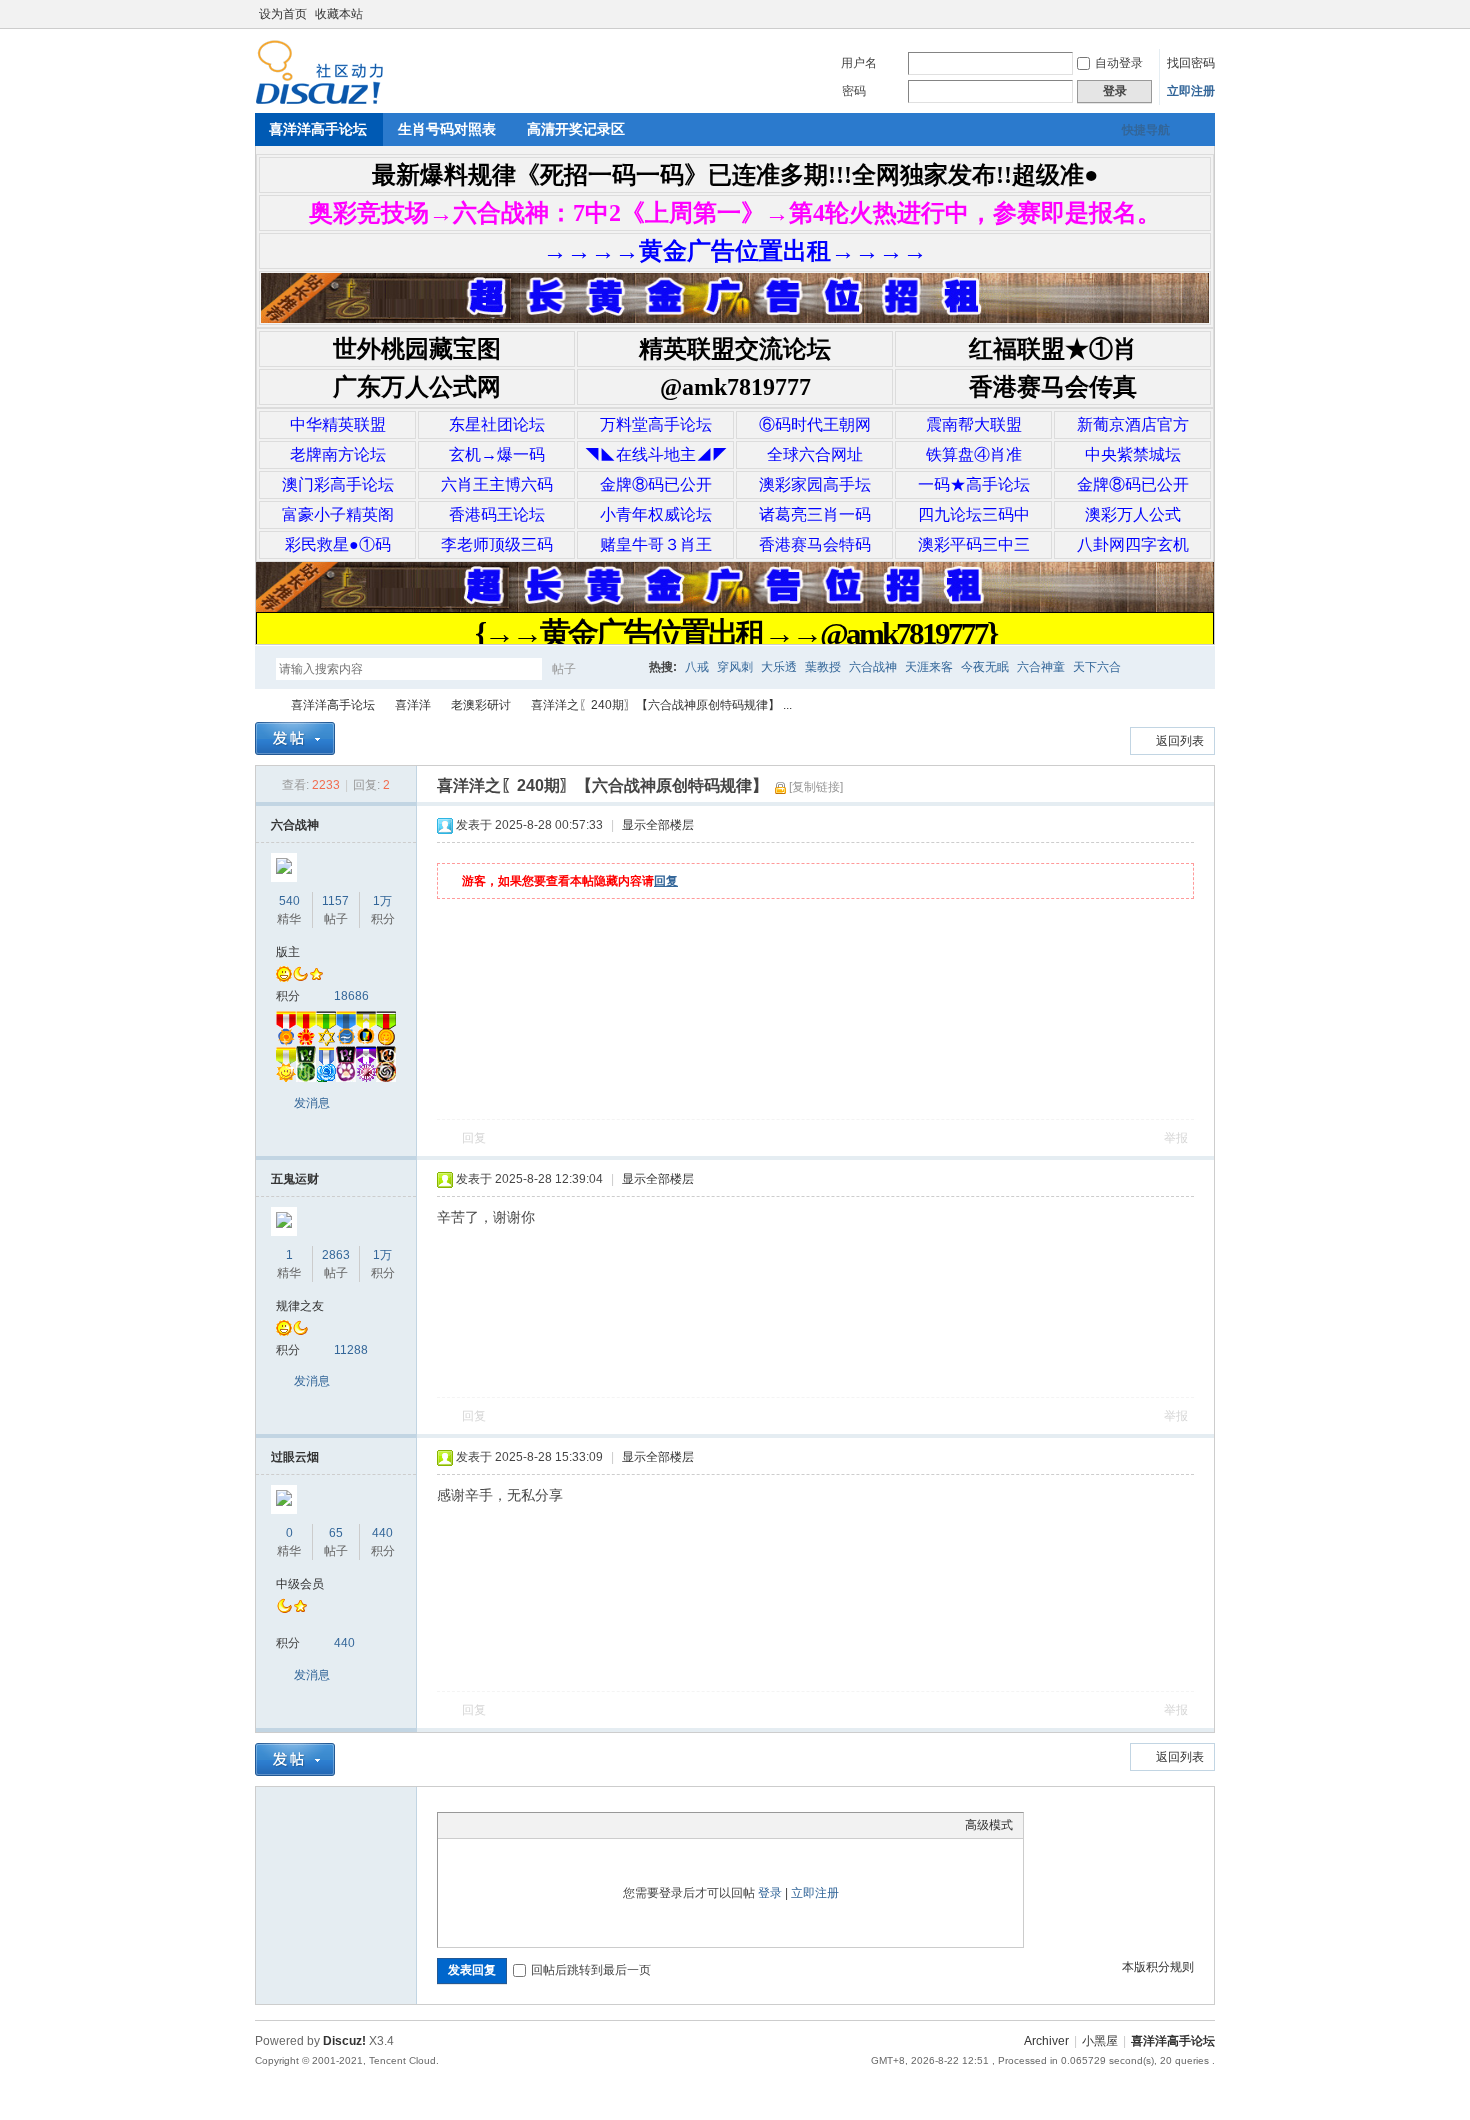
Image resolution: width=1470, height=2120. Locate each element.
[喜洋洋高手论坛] (319, 101)
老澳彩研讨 (481, 705)
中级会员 (300, 1584)
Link (523, 1825)
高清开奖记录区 (576, 129)
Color (473, 1825)
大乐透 (779, 667)
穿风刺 (735, 667)
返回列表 (1180, 741)
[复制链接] (816, 787)
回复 (666, 881)
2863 (336, 1255)
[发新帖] (295, 738)
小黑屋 (1100, 2041)
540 (289, 901)
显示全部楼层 (658, 825)
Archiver (1046, 2041)
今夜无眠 (985, 667)
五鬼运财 (295, 1179)
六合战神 (873, 667)
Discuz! (344, 2041)
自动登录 (1119, 63)
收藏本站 (339, 14)
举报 (1176, 1138)
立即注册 (1191, 91)
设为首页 (283, 14)
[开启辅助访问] (1187, 14)
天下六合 (1097, 667)
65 (336, 1533)
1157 (335, 901)
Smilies (598, 1825)
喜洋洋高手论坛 (318, 129)
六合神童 (1041, 667)
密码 (854, 91)
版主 (288, 952)
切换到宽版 (1203, 14)
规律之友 (300, 1306)
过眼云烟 (295, 1457)
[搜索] (622, 668)
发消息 (312, 1103)
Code (573, 1825)
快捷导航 (1146, 130)
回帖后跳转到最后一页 (591, 1970)
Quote (548, 1825)
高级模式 (989, 1825)
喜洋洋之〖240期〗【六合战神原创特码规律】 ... (661, 705)
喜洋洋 (413, 705)
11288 (351, 1350)
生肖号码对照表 (447, 129)
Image (498, 1825)
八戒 (697, 667)
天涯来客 (929, 667)
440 (382, 1533)
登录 (770, 1893)
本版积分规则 (1158, 1967)
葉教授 (823, 667)
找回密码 (1191, 63)
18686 (351, 996)
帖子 (564, 669)
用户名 (859, 63)
